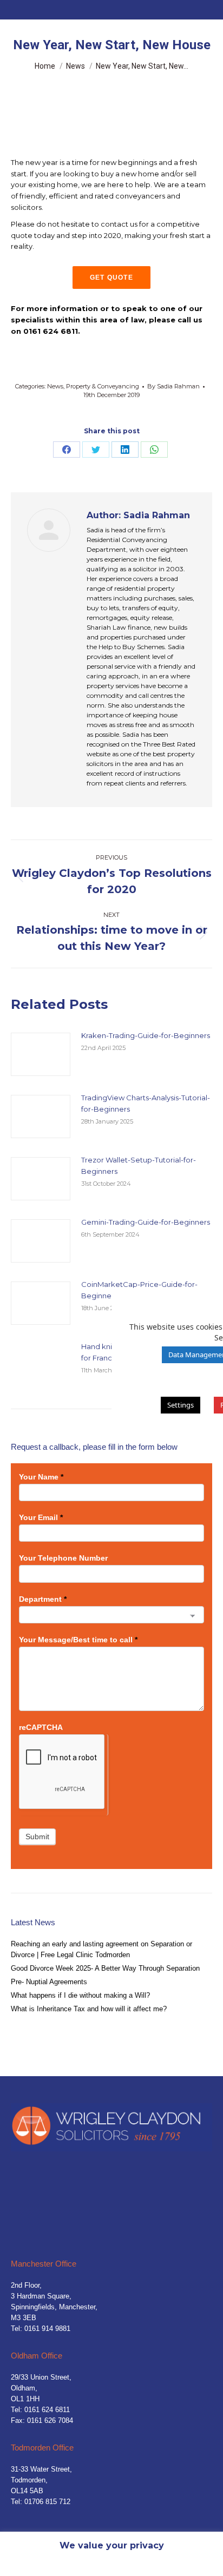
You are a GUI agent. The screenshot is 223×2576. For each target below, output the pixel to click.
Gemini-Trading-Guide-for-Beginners (146, 1222)
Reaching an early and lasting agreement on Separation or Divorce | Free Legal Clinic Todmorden (101, 1949)
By (173, 386)
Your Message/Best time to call (78, 1640)
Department (43, 1599)
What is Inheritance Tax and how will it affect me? (89, 2009)
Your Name (41, 1477)
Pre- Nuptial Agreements (49, 1982)
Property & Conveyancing (103, 386)
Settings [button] (181, 1405)
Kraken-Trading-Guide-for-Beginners (146, 1035)
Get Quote (111, 278)
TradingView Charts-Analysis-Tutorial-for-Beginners (146, 1103)
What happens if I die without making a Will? (80, 1995)
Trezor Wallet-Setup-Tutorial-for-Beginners (139, 1165)
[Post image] (41, 1054)
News (55, 386)
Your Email (41, 1517)
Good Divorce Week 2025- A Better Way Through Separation (105, 1968)
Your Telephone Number (63, 1558)
